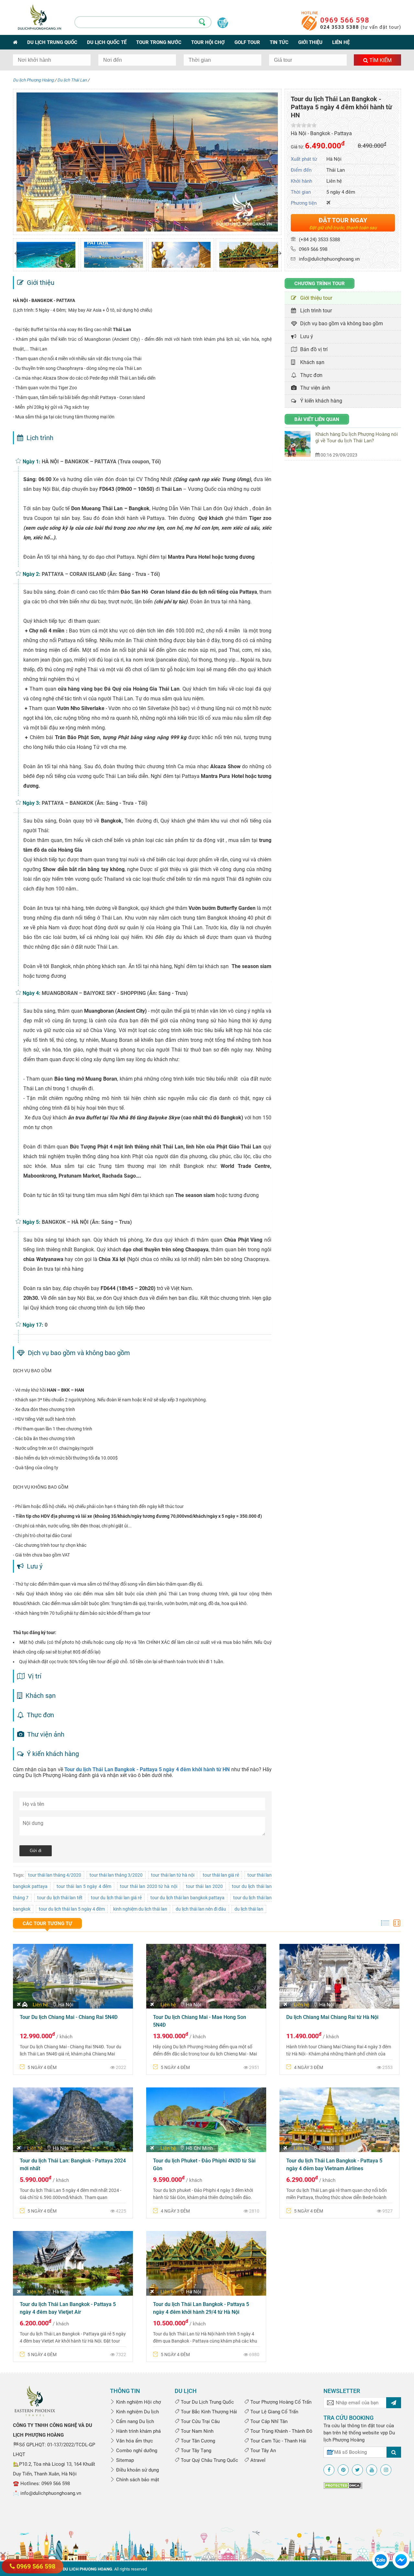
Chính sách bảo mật (137, 2480)
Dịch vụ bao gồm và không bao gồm (340, 323)
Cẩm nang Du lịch (134, 2421)
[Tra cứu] (394, 2452)
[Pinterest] (343, 2470)
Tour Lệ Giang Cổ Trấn (274, 2412)
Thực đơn (310, 375)
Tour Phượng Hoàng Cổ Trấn (280, 2402)
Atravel (257, 2460)
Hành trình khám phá (138, 2431)
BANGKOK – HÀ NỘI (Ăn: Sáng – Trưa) (87, 1222)
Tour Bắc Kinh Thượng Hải (208, 2412)
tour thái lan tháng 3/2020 (116, 1875)
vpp (384, 2433)
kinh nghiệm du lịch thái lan (140, 1909)
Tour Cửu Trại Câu (200, 2421)
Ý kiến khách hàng (320, 401)
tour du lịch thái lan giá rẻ (116, 1898)
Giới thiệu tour (315, 298)
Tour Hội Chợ (208, 42)
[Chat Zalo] (381, 2560)
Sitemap (124, 2460)
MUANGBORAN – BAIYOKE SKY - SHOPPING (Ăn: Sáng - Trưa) (115, 993)
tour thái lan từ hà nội (173, 1875)
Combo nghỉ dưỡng (136, 2451)
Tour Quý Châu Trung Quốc (209, 2460)
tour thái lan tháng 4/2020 (55, 1875)
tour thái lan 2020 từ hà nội (148, 1886)
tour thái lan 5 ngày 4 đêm (84, 1886)
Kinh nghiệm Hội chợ (138, 2402)
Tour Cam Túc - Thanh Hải (278, 2441)
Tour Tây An (262, 2451)
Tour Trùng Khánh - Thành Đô (281, 2431)
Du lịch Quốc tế (107, 42)
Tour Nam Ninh (196, 2431)
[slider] (304, 125)
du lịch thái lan (249, 1909)
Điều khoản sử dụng (137, 2470)
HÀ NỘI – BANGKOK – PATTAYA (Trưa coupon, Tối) (101, 462)
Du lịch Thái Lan (72, 80)
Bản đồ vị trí (313, 349)
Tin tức (279, 42)
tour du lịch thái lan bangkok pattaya (187, 1898)
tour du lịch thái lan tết (60, 1898)
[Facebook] (329, 2470)
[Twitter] (357, 2470)
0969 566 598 (345, 20)
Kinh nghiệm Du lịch (137, 2412)
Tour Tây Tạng (195, 2451)
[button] (17, 253)
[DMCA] (343, 2485)
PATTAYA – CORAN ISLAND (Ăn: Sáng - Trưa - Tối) (101, 574)
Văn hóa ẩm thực (134, 2441)
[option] (46, 255)
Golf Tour (247, 42)
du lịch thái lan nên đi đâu (201, 1909)
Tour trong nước (159, 42)
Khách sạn (311, 362)
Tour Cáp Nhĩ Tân (268, 2421)
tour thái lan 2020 (204, 1886)
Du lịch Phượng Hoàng (33, 80)
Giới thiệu (310, 42)
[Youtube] (372, 2470)
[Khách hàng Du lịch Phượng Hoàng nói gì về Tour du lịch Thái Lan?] (300, 444)
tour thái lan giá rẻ (221, 1875)
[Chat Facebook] (401, 2560)
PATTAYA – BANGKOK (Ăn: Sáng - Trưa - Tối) (95, 803)
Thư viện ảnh (314, 388)
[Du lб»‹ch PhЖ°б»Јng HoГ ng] (35, 2400)
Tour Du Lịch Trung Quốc (207, 2402)
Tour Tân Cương (197, 2441)
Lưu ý (305, 336)
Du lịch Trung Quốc (52, 42)
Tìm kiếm (380, 60)
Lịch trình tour (315, 311)
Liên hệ (341, 42)
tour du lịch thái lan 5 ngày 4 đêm (72, 1909)
